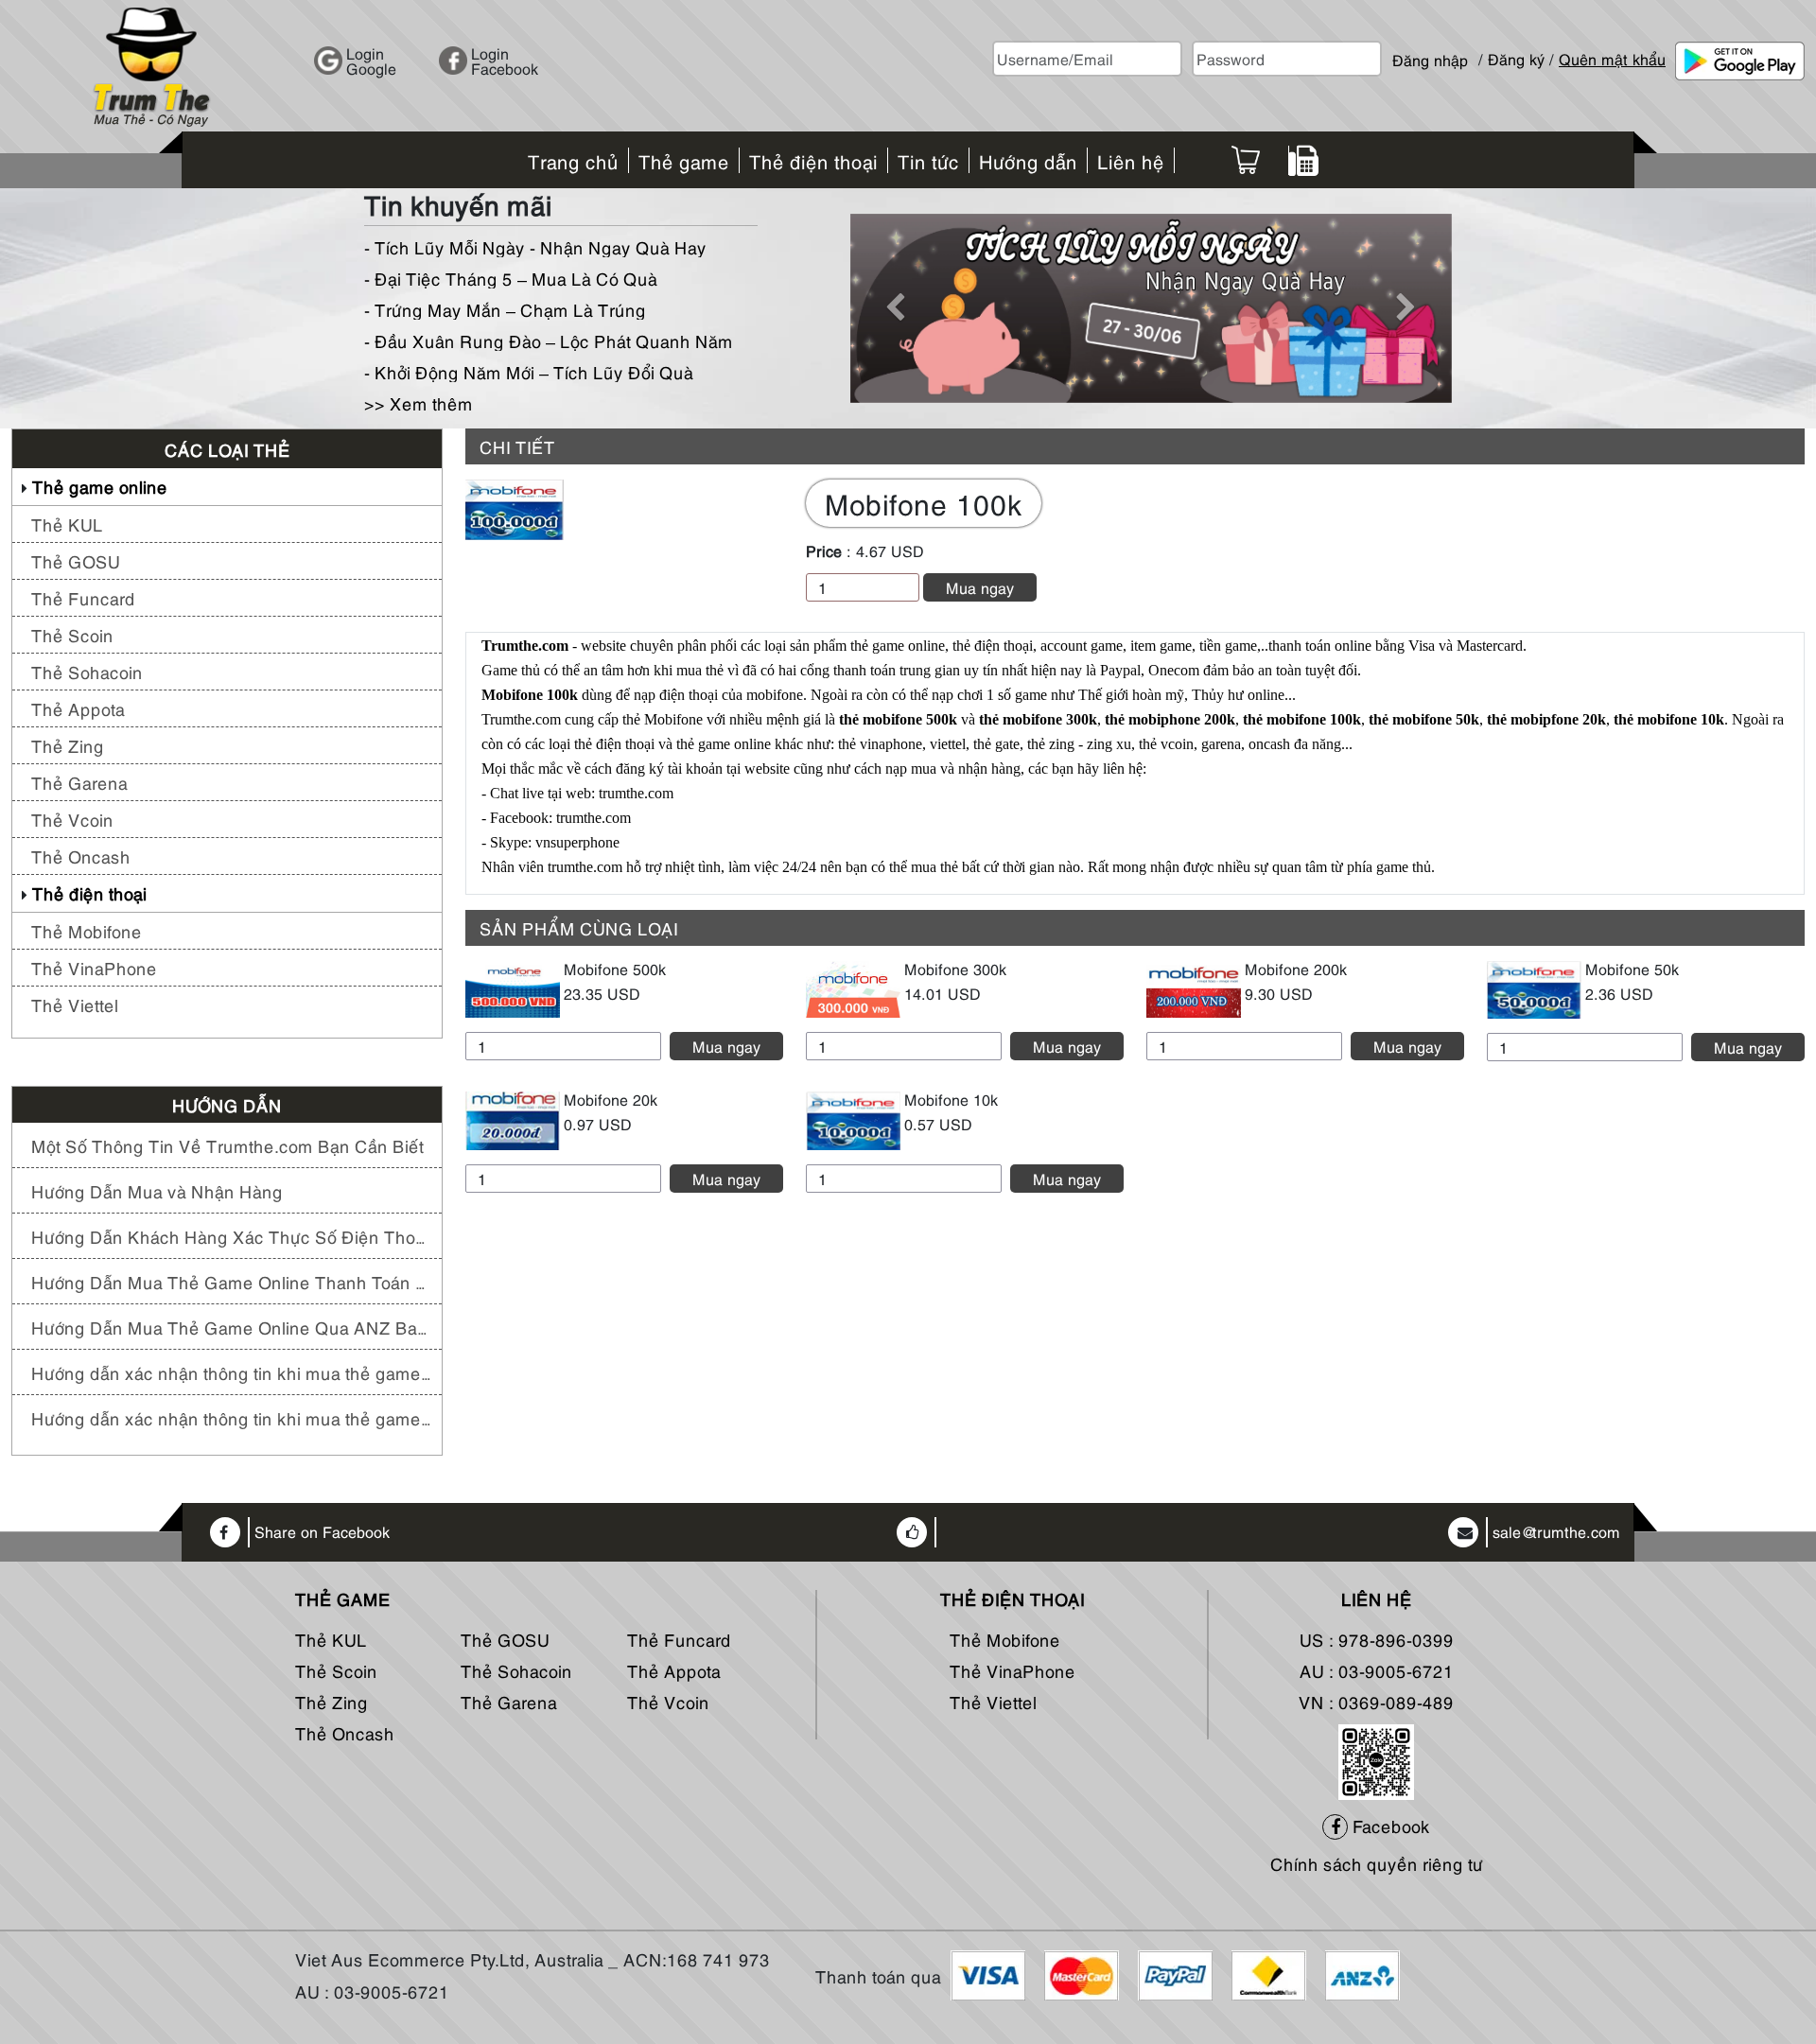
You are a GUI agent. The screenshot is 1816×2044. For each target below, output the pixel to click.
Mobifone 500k (615, 969)
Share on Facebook (322, 1532)
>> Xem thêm (419, 402)
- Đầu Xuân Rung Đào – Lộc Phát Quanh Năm (549, 340)
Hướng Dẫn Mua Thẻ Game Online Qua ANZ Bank (232, 1327)
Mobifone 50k (1632, 969)
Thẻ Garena (79, 782)
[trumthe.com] (151, 63)
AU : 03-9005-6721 (1377, 1670)
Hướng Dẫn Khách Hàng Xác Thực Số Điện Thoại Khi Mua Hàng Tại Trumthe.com (232, 1236)
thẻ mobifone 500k (898, 719)
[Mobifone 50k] (1534, 987)
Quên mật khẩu (1612, 59)
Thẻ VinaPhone (94, 967)
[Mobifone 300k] (853, 987)
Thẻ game (343, 1599)
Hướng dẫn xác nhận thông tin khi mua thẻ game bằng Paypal (232, 1372)
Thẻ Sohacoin (87, 671)
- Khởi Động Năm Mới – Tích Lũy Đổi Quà (529, 371)
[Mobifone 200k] (1194, 987)
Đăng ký (1516, 59)
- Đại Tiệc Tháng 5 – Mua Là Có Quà (511, 278)
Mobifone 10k (951, 1099)
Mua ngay (980, 587)
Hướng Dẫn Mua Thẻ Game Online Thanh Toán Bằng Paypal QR (232, 1281)
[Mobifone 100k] (515, 507)
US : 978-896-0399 (1377, 1639)
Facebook (1389, 1825)
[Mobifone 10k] (853, 1118)
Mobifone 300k (955, 969)
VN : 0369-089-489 (1376, 1701)
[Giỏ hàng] (1246, 160)
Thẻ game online (100, 486)
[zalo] (1376, 1759)
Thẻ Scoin (72, 634)
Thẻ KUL (67, 524)
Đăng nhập (1430, 52)
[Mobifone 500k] (513, 987)
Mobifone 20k (611, 1099)
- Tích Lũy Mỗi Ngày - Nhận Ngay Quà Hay (535, 246)
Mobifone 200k (1296, 969)
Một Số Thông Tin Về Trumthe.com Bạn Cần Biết (227, 1145)
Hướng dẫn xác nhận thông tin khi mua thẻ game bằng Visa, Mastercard (232, 1417)
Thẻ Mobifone (87, 930)
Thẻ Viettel (75, 1004)
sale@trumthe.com (1556, 1532)
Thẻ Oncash (81, 856)
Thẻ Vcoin (72, 819)
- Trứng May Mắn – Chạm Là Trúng (505, 309)
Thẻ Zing (68, 745)
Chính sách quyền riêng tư (1377, 1863)
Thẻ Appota (78, 708)
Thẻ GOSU (76, 560)
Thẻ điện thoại (89, 892)
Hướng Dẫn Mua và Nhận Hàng (157, 1190)
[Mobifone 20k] (513, 1118)
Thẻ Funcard (83, 597)
